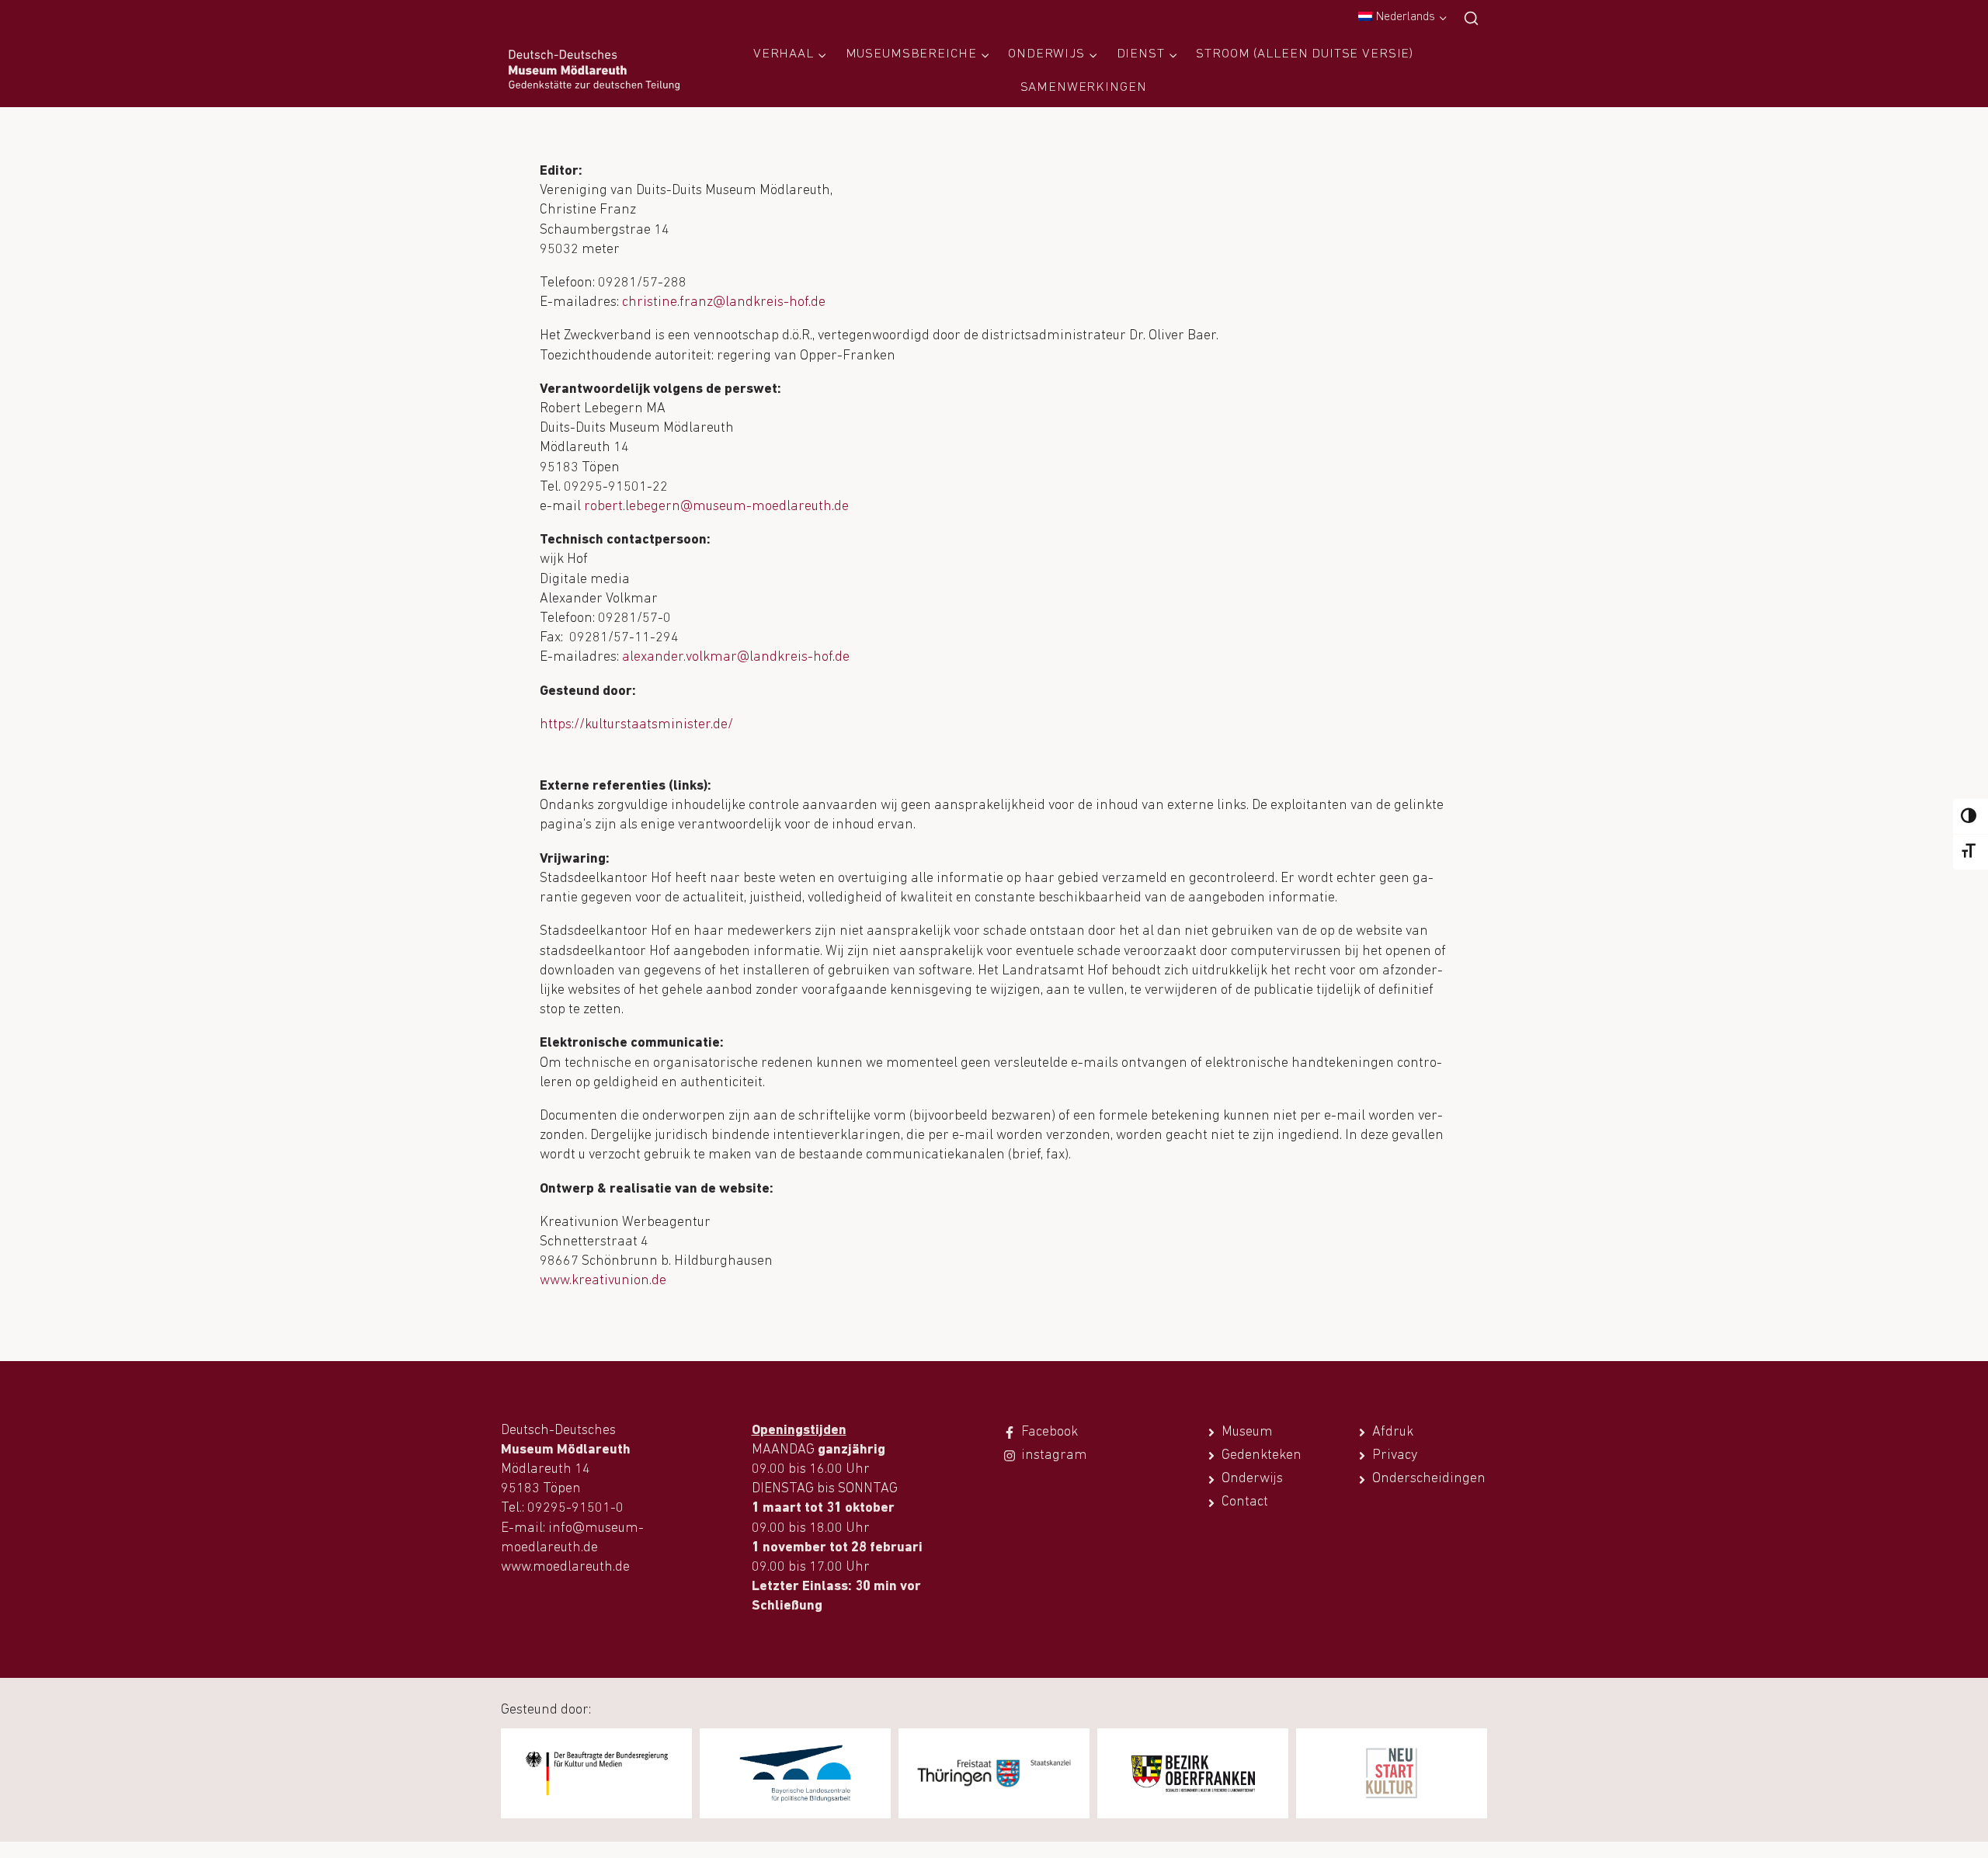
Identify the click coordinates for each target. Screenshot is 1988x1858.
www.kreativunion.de (603, 1281)
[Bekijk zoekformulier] (1471, 19)
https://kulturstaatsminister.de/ (636, 725)
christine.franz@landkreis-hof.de (724, 303)
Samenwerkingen (1084, 87)
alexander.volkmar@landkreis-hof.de (736, 658)
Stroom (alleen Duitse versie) (1305, 54)
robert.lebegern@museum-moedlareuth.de (716, 507)
